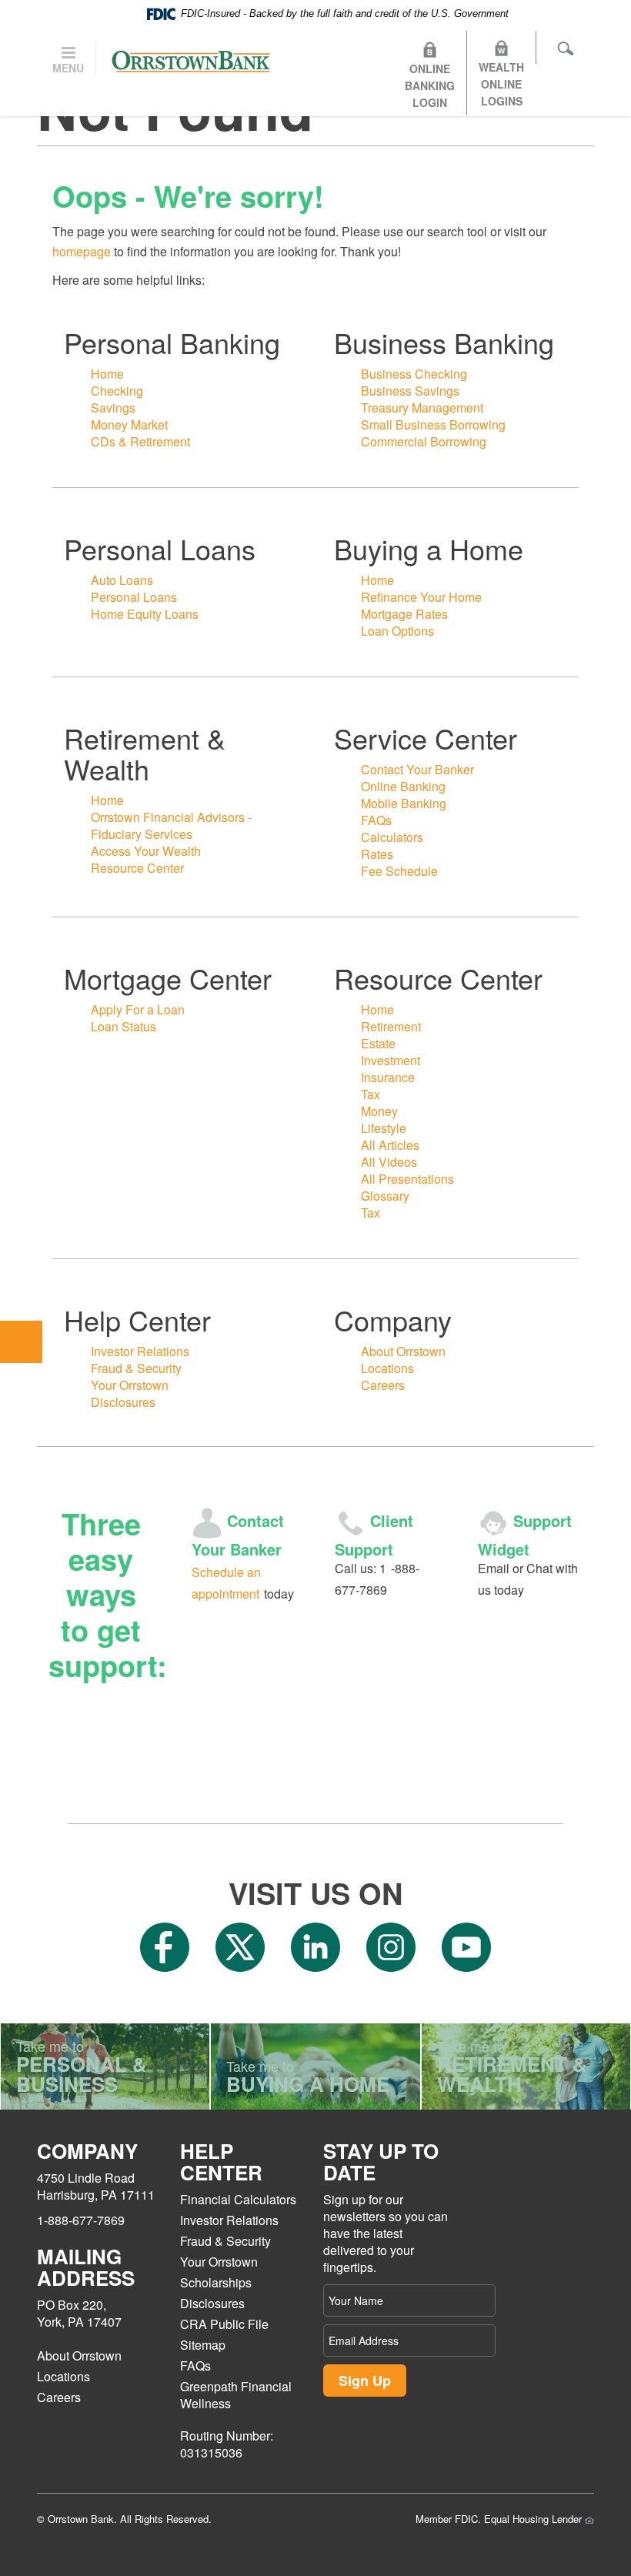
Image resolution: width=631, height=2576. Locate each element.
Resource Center (137, 868)
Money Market (129, 424)
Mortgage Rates (404, 614)
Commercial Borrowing (424, 441)
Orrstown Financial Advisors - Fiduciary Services (171, 825)
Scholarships (216, 2282)
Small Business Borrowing (433, 424)
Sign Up (365, 2381)
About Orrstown (403, 1351)
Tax (371, 1094)
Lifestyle (384, 1128)
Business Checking (414, 374)
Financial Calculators (238, 2199)
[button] (21, 1342)
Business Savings (410, 391)
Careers (383, 1385)
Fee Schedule (399, 871)
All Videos (389, 1162)
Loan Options (397, 631)
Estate (378, 1043)
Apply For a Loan (138, 1009)
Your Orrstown (130, 1385)
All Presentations (407, 1179)
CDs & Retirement (140, 441)
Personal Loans (134, 597)
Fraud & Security (136, 1368)
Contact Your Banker (417, 769)
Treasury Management (422, 408)
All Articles (390, 1145)
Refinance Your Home (421, 597)
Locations (387, 1368)
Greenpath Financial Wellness (236, 2395)
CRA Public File (224, 2324)
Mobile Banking (404, 803)
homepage (82, 251)
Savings (113, 408)
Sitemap (203, 2345)
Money (379, 1111)
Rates (377, 854)
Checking (117, 391)
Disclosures (123, 1402)
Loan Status (124, 1026)
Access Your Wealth (146, 851)
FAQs (376, 820)
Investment (391, 1060)
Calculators (392, 837)
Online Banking (403, 786)
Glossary (385, 1196)
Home (107, 374)
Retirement (391, 1026)
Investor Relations (140, 1351)
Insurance (388, 1077)
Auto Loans (122, 580)
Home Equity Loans (145, 614)
